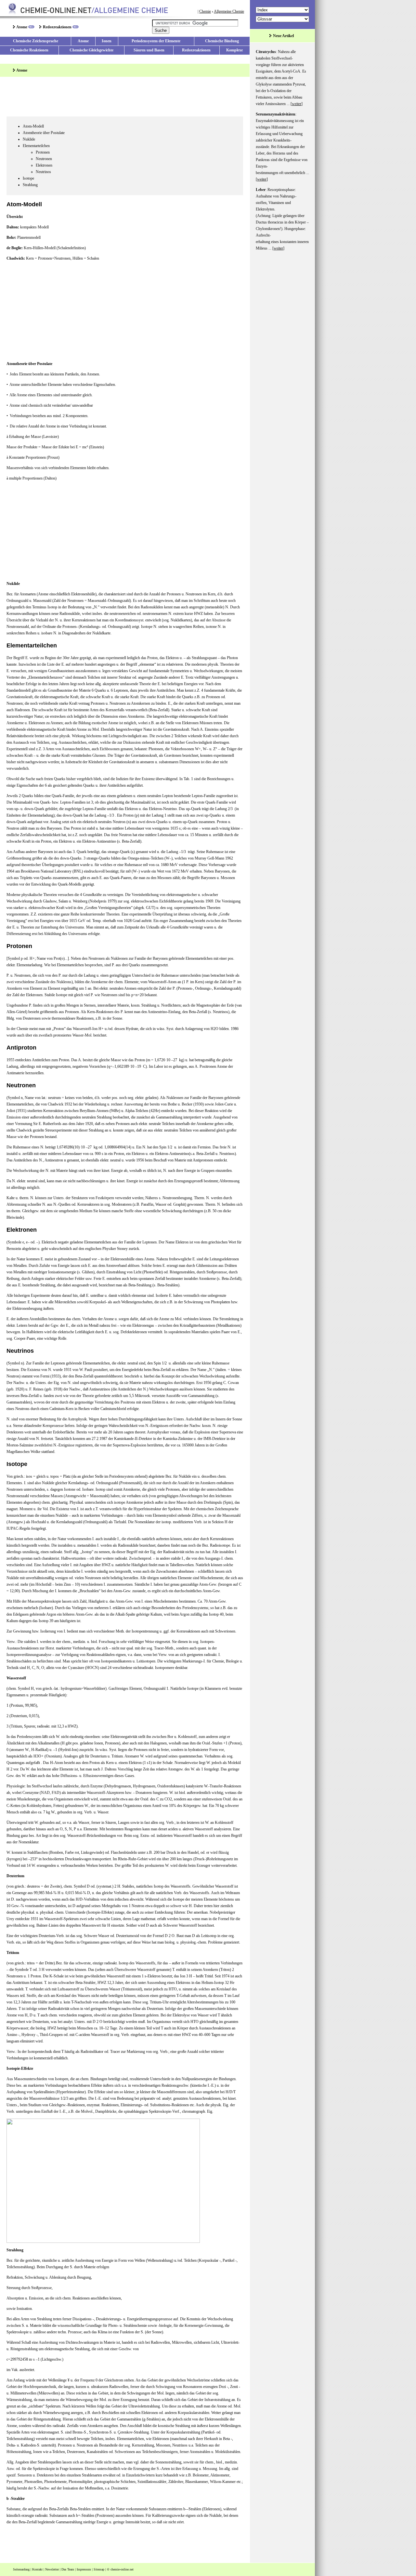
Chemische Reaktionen (29, 50)
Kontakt (37, 2569)
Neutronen (44, 159)
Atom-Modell (33, 126)
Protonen (43, 152)
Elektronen (44, 165)
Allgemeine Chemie (229, 11)
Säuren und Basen (149, 50)
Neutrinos (43, 172)
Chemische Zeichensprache (36, 41)
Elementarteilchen (36, 146)
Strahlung (30, 185)
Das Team (68, 2569)
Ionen (107, 41)
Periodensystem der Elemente (156, 41)
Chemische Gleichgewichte (91, 50)
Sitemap (99, 2569)
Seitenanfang (21, 2569)
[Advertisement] (125, 98)
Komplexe (234, 50)
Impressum (84, 2569)
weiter (297, 104)
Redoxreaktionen (57, 27)
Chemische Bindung (222, 41)
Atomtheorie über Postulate (44, 133)
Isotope (28, 178)
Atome (22, 27)
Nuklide (29, 139)
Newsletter (52, 2569)
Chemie (205, 11)
